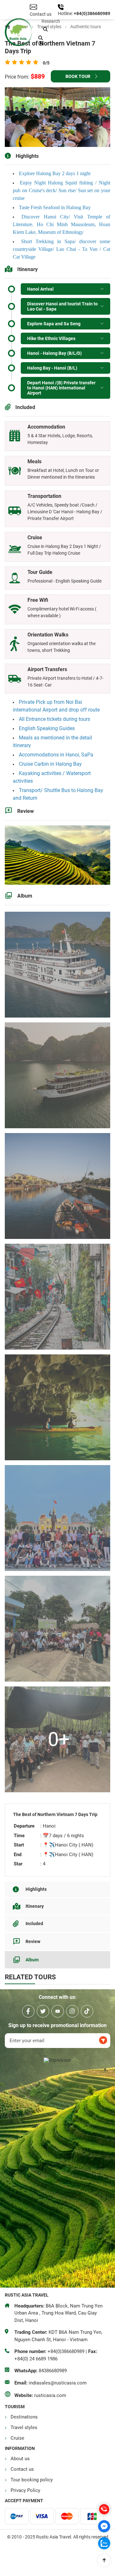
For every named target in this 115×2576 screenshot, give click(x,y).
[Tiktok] (87, 2011)
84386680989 (53, 2371)
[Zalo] (104, 2543)
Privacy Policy (25, 2490)
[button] (45, 30)
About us (20, 2459)
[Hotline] (104, 2509)
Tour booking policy (32, 2480)
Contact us (22, 2469)
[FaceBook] (28, 2011)
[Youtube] (58, 2011)
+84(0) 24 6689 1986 (36, 2359)
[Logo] (18, 33)
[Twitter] (43, 2011)
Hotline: (66, 13)
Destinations (24, 2417)
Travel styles (24, 2427)
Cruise (17, 2438)
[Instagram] (72, 2011)
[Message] (104, 2526)
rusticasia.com (50, 2395)
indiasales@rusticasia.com (58, 2383)
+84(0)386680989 (92, 13)
